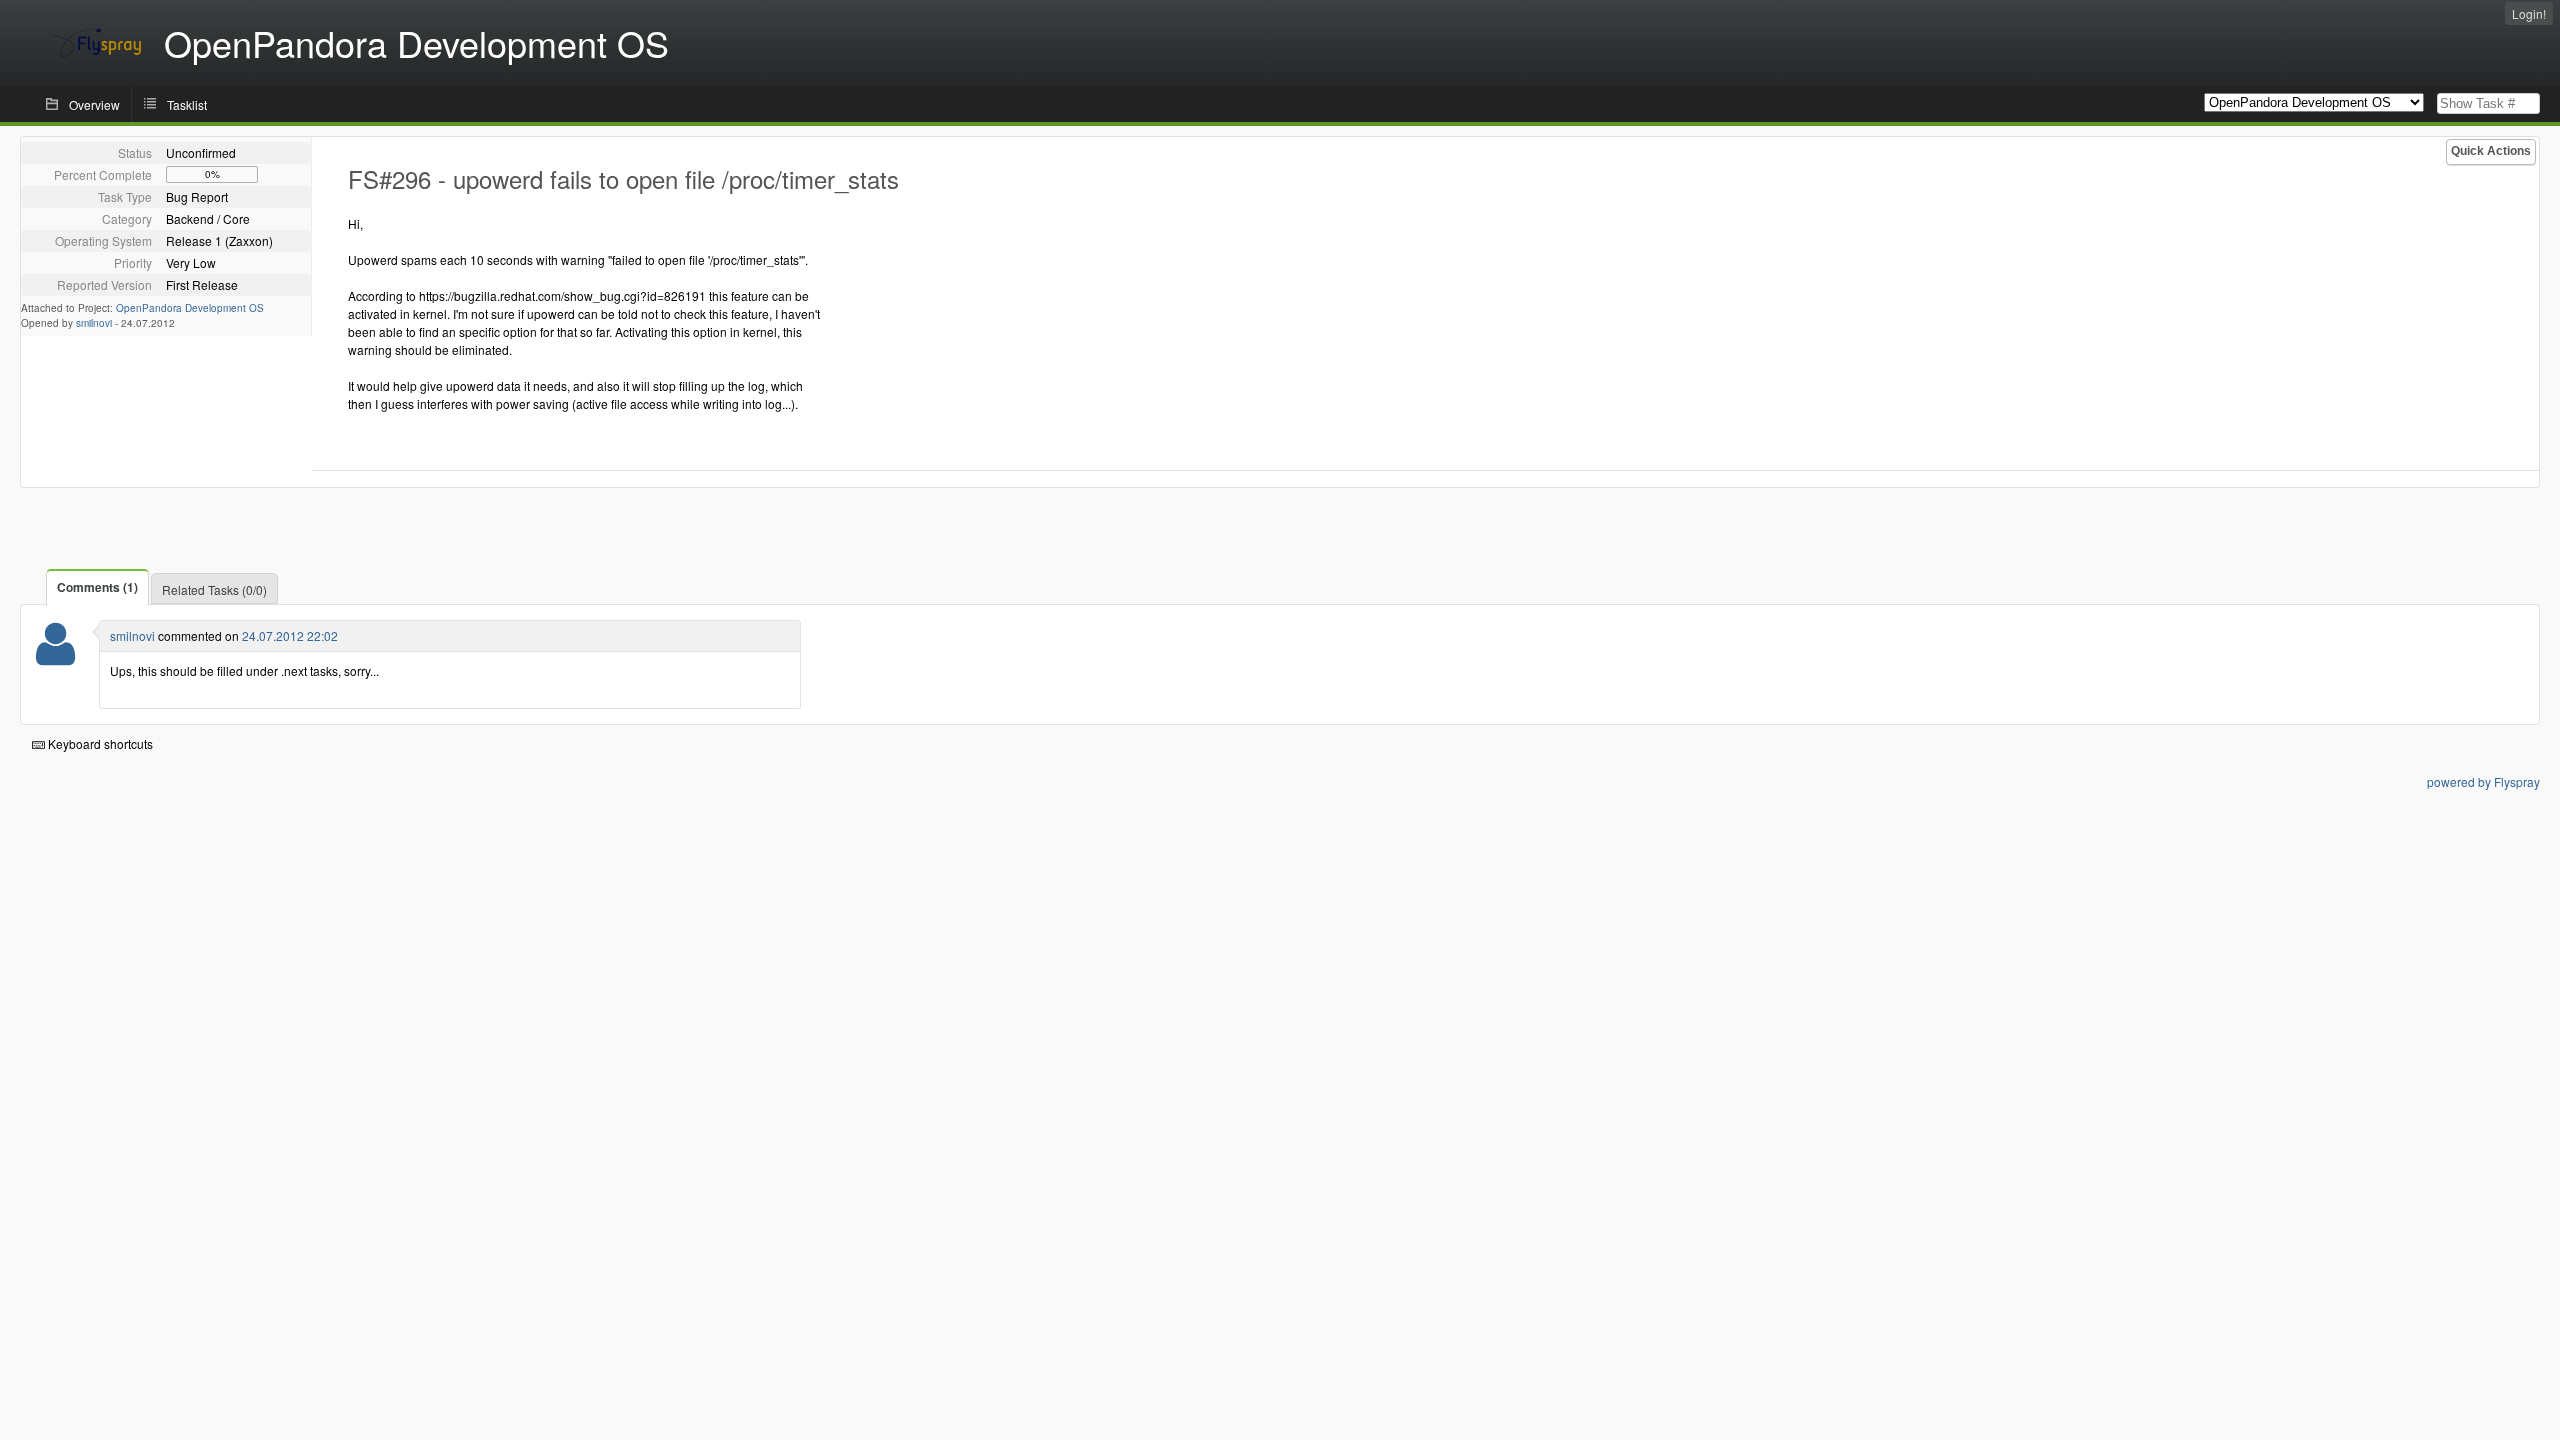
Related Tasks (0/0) (214, 589)
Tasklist (187, 104)
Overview (94, 104)
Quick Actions (2491, 151)
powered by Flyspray (2483, 781)
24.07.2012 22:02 (290, 635)
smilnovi (94, 323)
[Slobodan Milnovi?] (55, 656)
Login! (2529, 13)
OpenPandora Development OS (190, 308)
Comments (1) (97, 587)
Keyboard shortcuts (99, 743)
